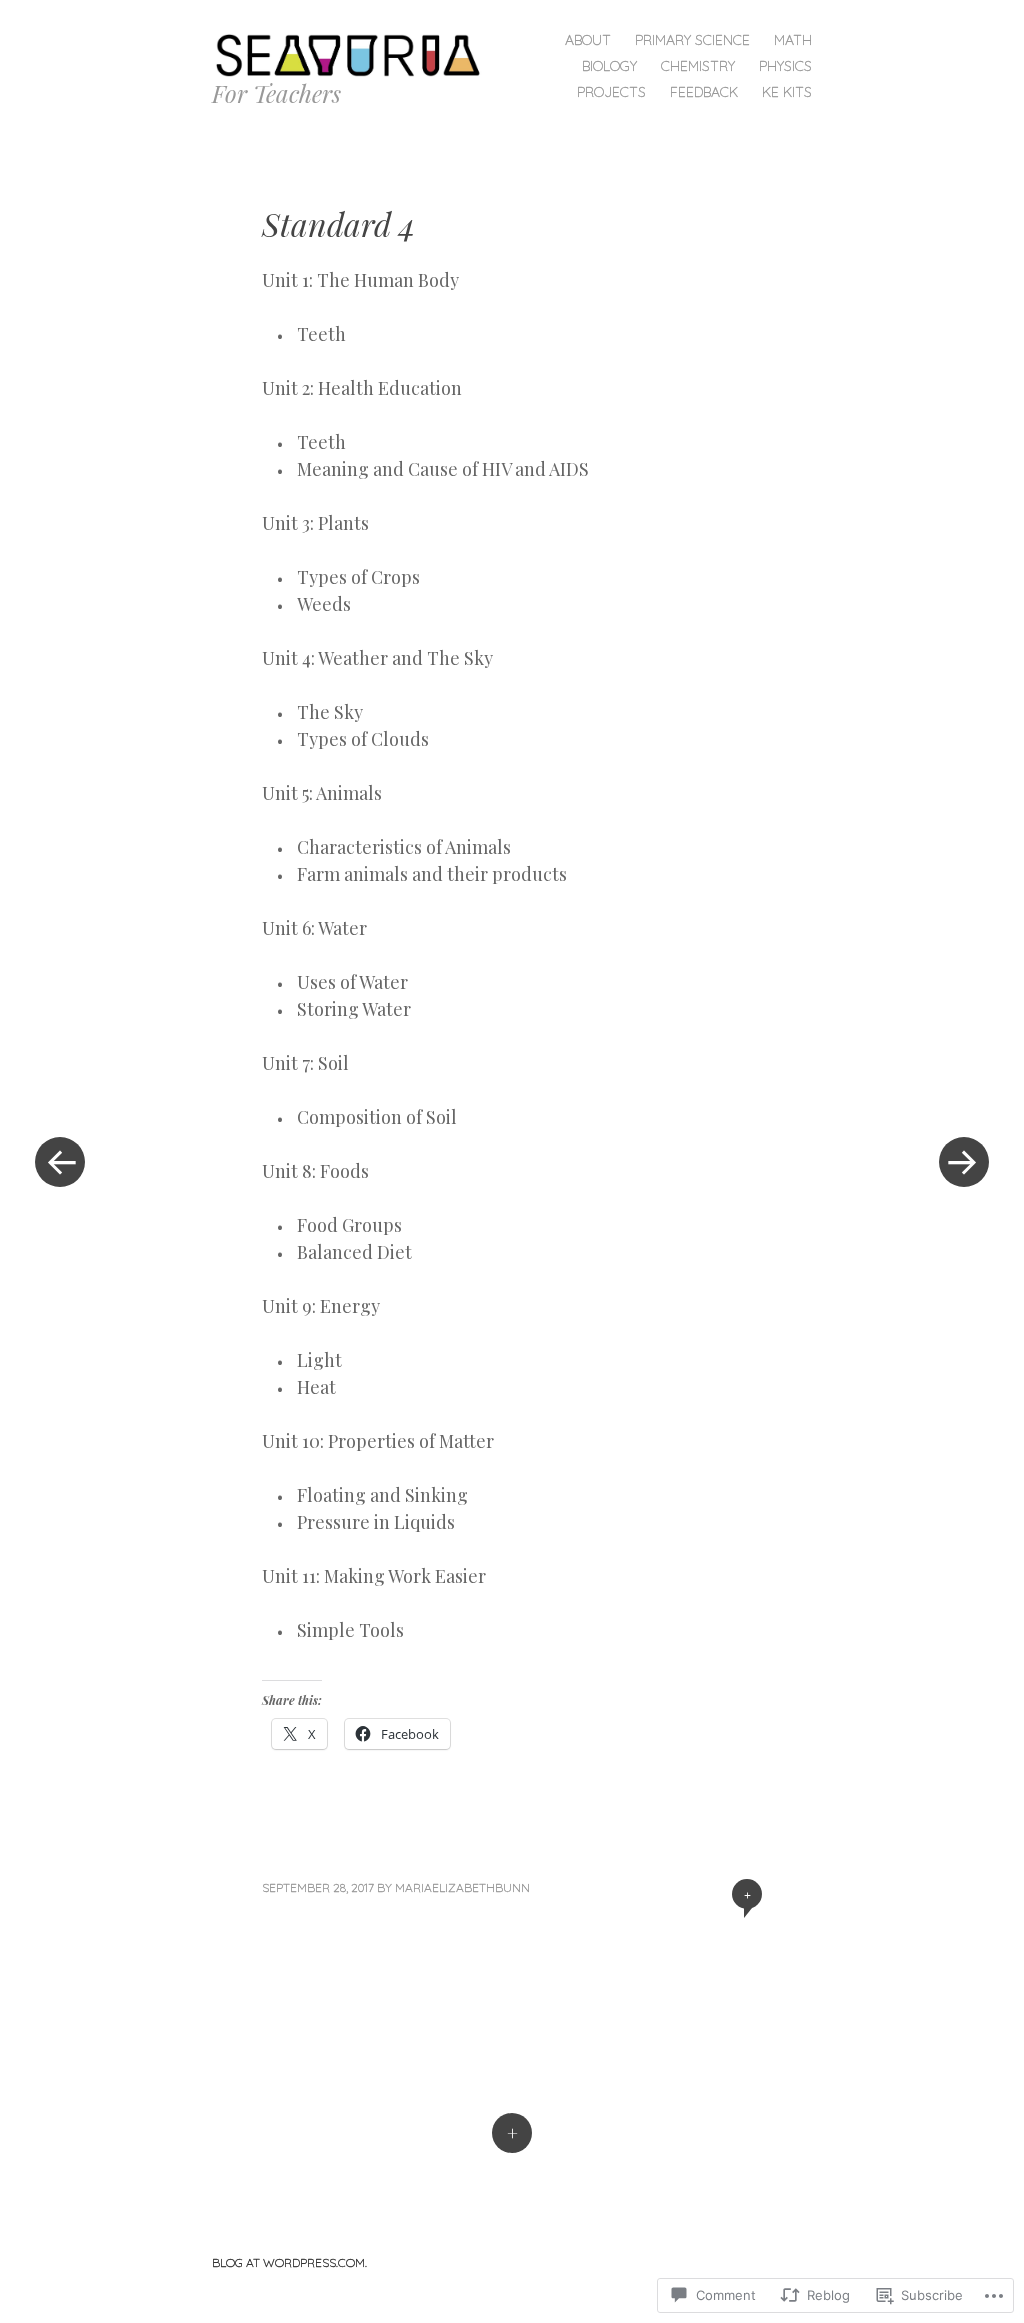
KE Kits (787, 92)
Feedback (704, 92)
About (588, 40)
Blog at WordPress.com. (289, 2262)
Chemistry (698, 66)
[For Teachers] (355, 53)
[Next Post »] (964, 1161)
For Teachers (276, 93)
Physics (785, 66)
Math (793, 40)
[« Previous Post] (60, 1161)
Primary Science (692, 40)
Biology (609, 66)
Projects (611, 92)
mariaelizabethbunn (462, 1887)
